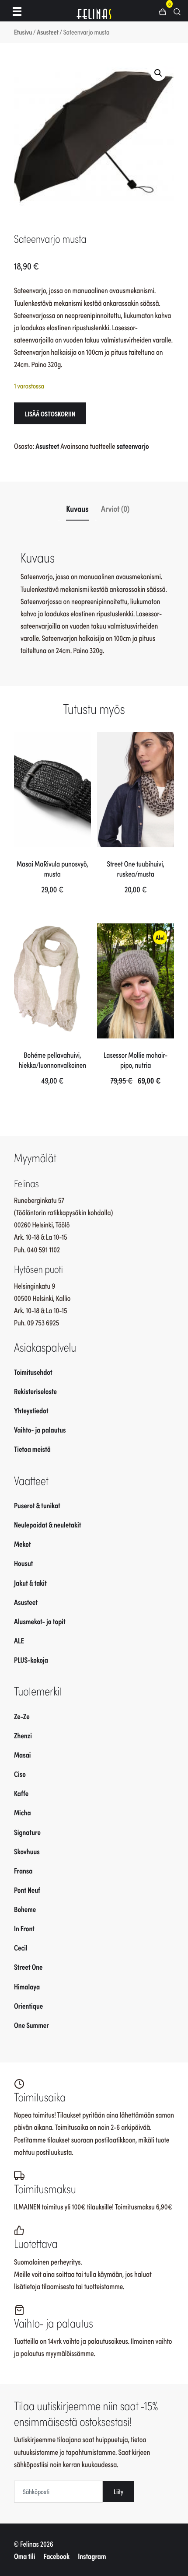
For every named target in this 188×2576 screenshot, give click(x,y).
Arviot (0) (115, 509)
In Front (24, 1928)
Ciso (20, 1774)
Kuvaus (77, 509)
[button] (166, 11)
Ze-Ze (22, 1716)
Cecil (21, 1947)
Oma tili (24, 2556)
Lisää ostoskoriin (50, 413)
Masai (23, 1755)
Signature (27, 1832)
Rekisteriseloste (35, 1391)
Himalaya (27, 1986)
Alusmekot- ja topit (40, 1621)
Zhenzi (23, 1735)
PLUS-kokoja (31, 1660)
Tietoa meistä (32, 1449)
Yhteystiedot (31, 1410)
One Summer (31, 2025)
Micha (23, 1812)
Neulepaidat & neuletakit (47, 1524)
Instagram (92, 2556)
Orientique (28, 2006)
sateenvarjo (133, 446)
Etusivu (23, 32)
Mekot (22, 1544)
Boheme (25, 1909)
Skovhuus (27, 1851)
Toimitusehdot (33, 1372)
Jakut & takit (30, 1583)
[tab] (78, 508)
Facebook (57, 2556)
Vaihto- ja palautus (40, 1430)
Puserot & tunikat (37, 1505)
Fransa (23, 1870)
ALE (19, 1640)
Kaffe (21, 1793)
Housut (24, 1563)
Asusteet (48, 32)
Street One (28, 1967)
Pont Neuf (27, 1890)
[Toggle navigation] (17, 11)
